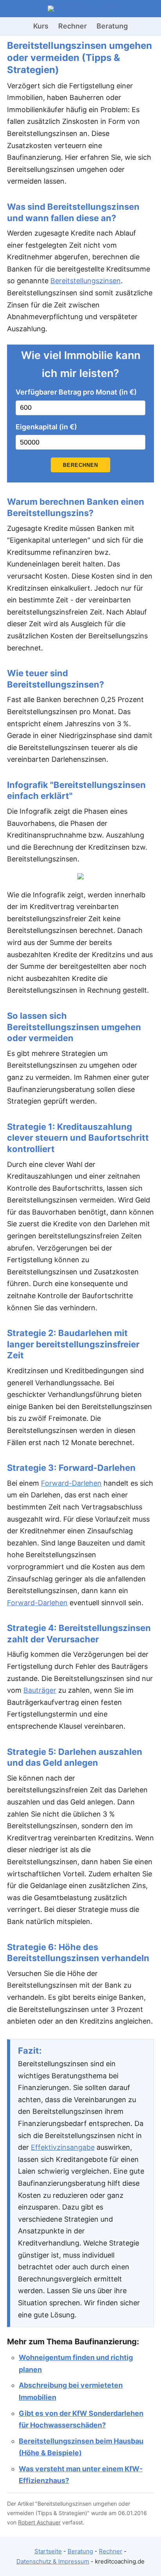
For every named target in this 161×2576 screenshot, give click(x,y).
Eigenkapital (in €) (46, 427)
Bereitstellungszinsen (86, 281)
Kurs (41, 26)
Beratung (112, 26)
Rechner (72, 26)
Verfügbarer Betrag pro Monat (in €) (76, 392)
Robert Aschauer (39, 2522)
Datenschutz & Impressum (53, 2561)
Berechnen (80, 465)
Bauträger (40, 1690)
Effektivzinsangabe (63, 2147)
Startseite (48, 2551)
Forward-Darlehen (71, 1483)
